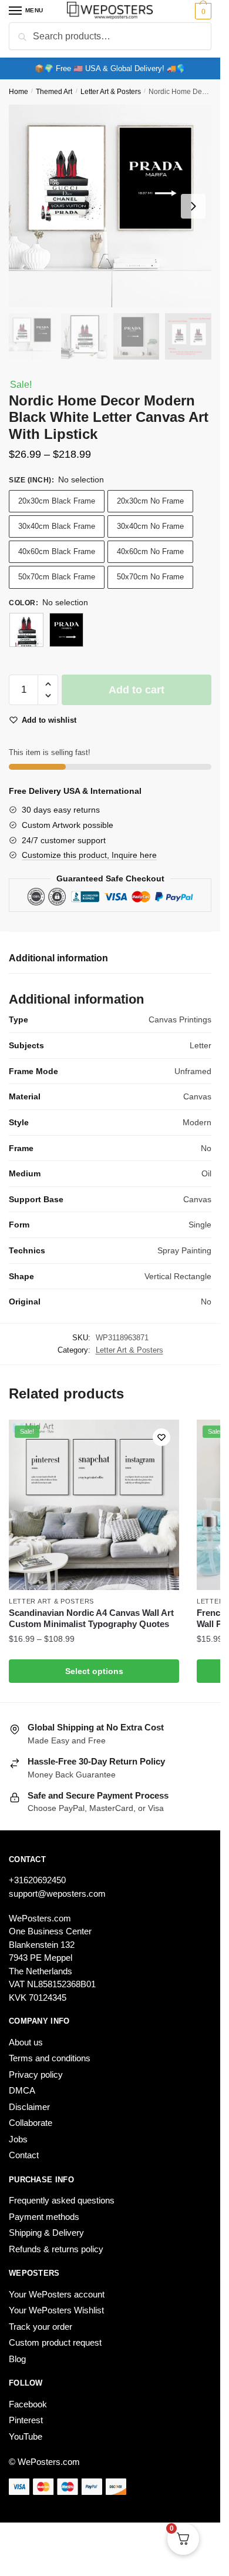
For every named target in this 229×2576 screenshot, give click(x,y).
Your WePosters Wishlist (56, 2310)
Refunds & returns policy (56, 2249)
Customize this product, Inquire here (89, 855)
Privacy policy (36, 2074)
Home (18, 92)
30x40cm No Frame (150, 526)
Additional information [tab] (58, 958)
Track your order (41, 2327)
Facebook (28, 2404)
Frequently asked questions (62, 2200)
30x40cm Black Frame (57, 526)
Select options (94, 1671)
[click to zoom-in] (110, 206)
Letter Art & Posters (111, 92)
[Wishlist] (161, 1437)
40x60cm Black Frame (57, 551)
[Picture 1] (26, 630)
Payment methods (44, 2217)
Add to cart (137, 690)
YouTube (26, 2436)
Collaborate (31, 2123)
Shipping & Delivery (46, 2233)
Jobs (18, 2139)
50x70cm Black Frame (57, 577)
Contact (24, 2155)
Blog (17, 2359)
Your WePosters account (57, 2294)
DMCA (22, 2090)
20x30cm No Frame (150, 501)
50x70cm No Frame (150, 577)
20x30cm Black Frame (57, 501)
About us (26, 2042)
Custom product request (55, 2342)
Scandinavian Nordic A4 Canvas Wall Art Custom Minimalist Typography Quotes (91, 1619)
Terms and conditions (50, 2058)
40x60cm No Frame (150, 551)
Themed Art (54, 92)
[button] (48, 684)
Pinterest (26, 2420)
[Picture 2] (66, 630)
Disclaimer (29, 2107)
